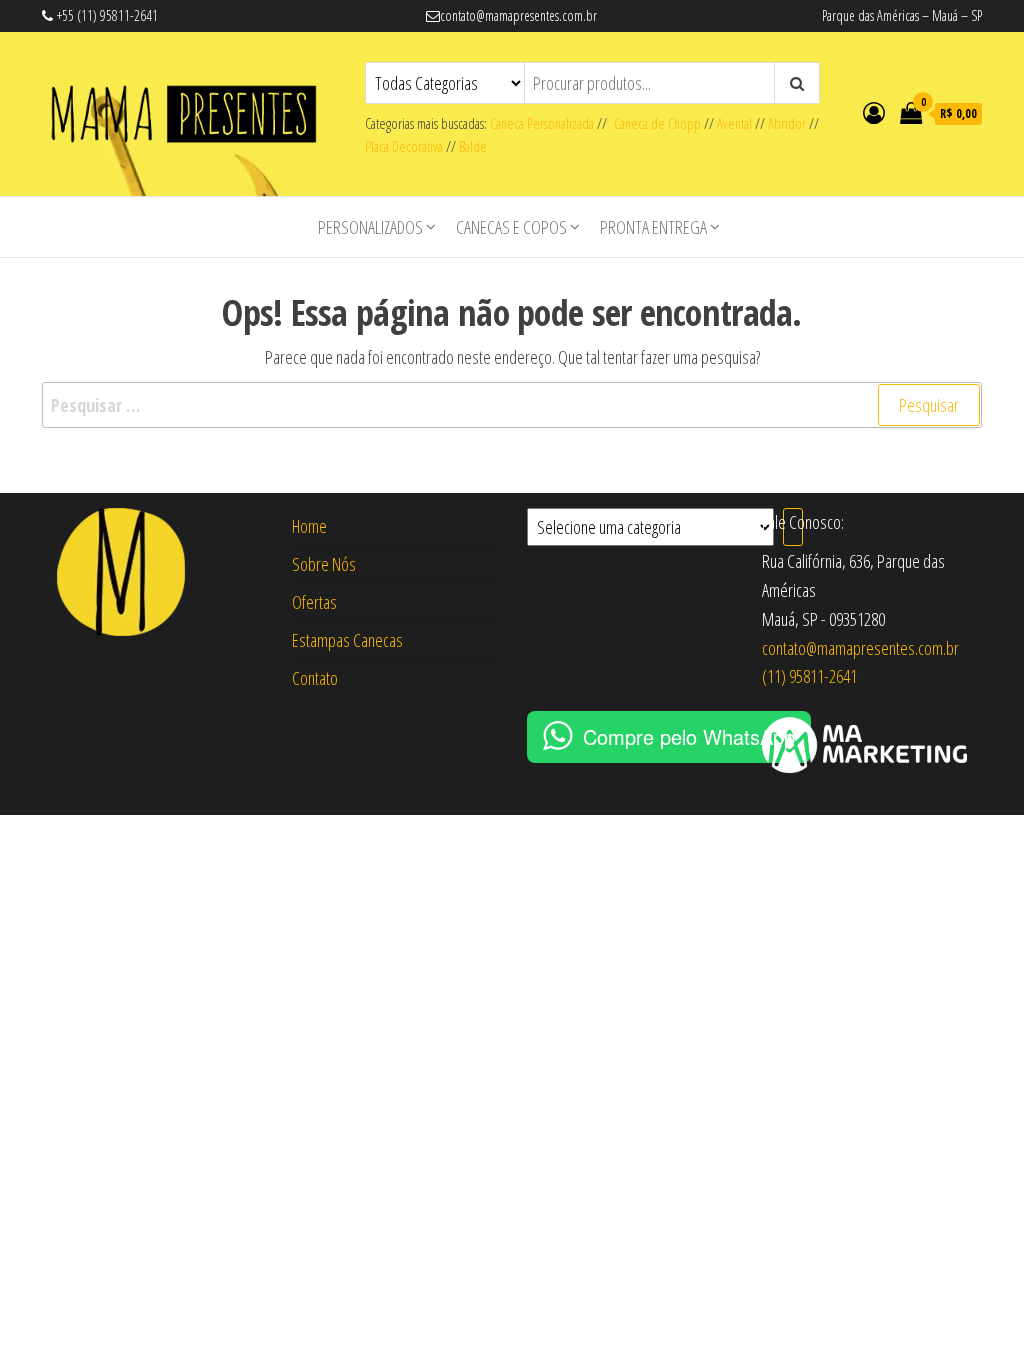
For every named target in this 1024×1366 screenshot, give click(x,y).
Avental (734, 123)
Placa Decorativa (404, 146)
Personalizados (370, 227)
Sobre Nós (324, 564)
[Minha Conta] (874, 112)
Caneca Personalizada (542, 123)
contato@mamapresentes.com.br (860, 648)
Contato (315, 678)
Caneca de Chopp (654, 123)
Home (309, 526)
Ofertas (314, 602)
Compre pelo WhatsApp (689, 736)
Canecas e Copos (511, 227)
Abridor (787, 123)
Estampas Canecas (347, 640)
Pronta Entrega (653, 227)
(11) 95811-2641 (809, 676)
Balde (473, 146)
